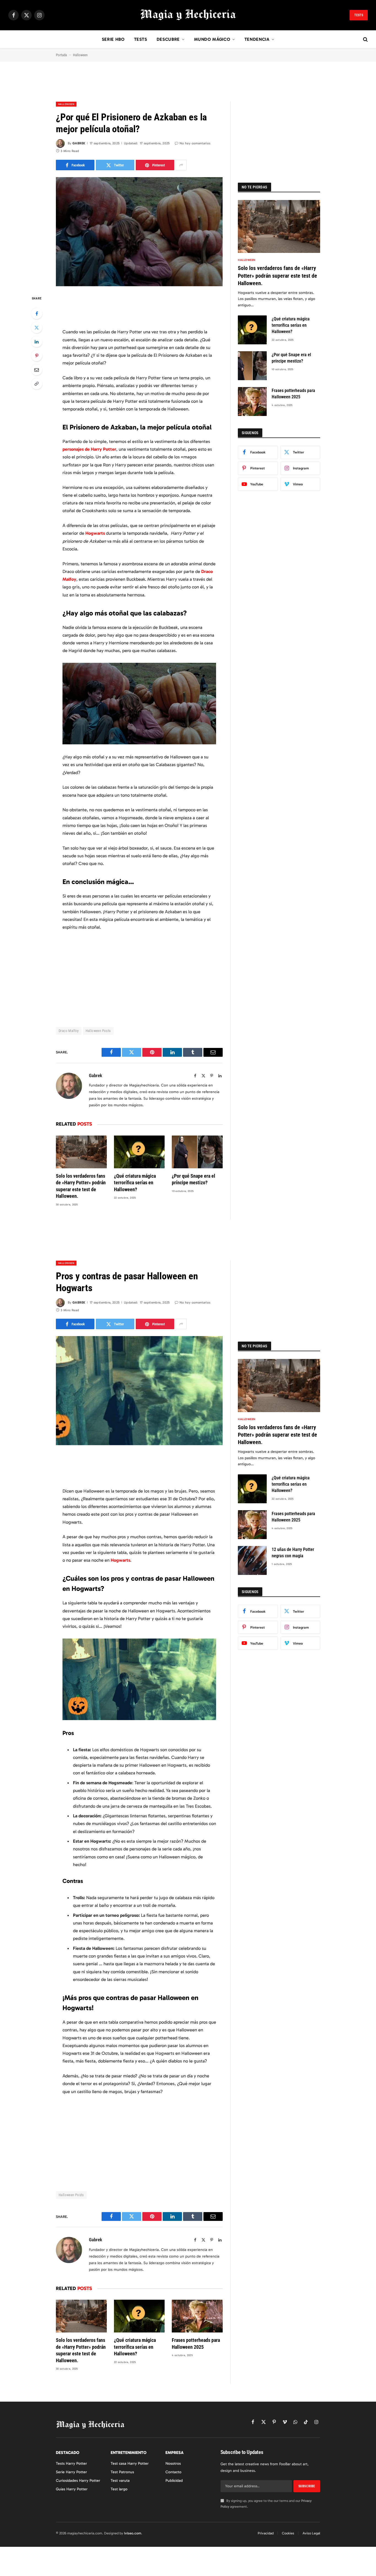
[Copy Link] (37, 384)
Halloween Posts (98, 1031)
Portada (61, 55)
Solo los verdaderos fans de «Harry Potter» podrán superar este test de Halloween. (81, 1186)
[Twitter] (37, 328)
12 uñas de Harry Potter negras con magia (293, 1553)
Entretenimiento (129, 2453)
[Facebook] (37, 313)
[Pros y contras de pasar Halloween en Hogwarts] (139, 1391)
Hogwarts (95, 533)
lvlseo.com (133, 2533)
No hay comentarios (195, 143)
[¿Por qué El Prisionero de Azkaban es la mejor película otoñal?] (139, 232)
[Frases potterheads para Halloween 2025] (252, 402)
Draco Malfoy (69, 1031)
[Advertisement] (188, 87)
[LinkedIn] (37, 342)
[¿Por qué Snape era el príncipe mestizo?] (197, 1152)
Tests (359, 15)
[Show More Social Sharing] (181, 165)
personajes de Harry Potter (89, 449)
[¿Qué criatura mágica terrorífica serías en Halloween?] (139, 1152)
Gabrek (79, 143)
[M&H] (188, 15)
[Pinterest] (37, 356)
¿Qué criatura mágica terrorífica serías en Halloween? (135, 1183)
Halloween (80, 55)
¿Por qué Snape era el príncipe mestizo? (194, 1179)
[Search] (365, 40)
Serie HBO (113, 39)
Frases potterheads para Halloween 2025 (293, 394)
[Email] (37, 370)
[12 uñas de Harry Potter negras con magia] (252, 1560)
